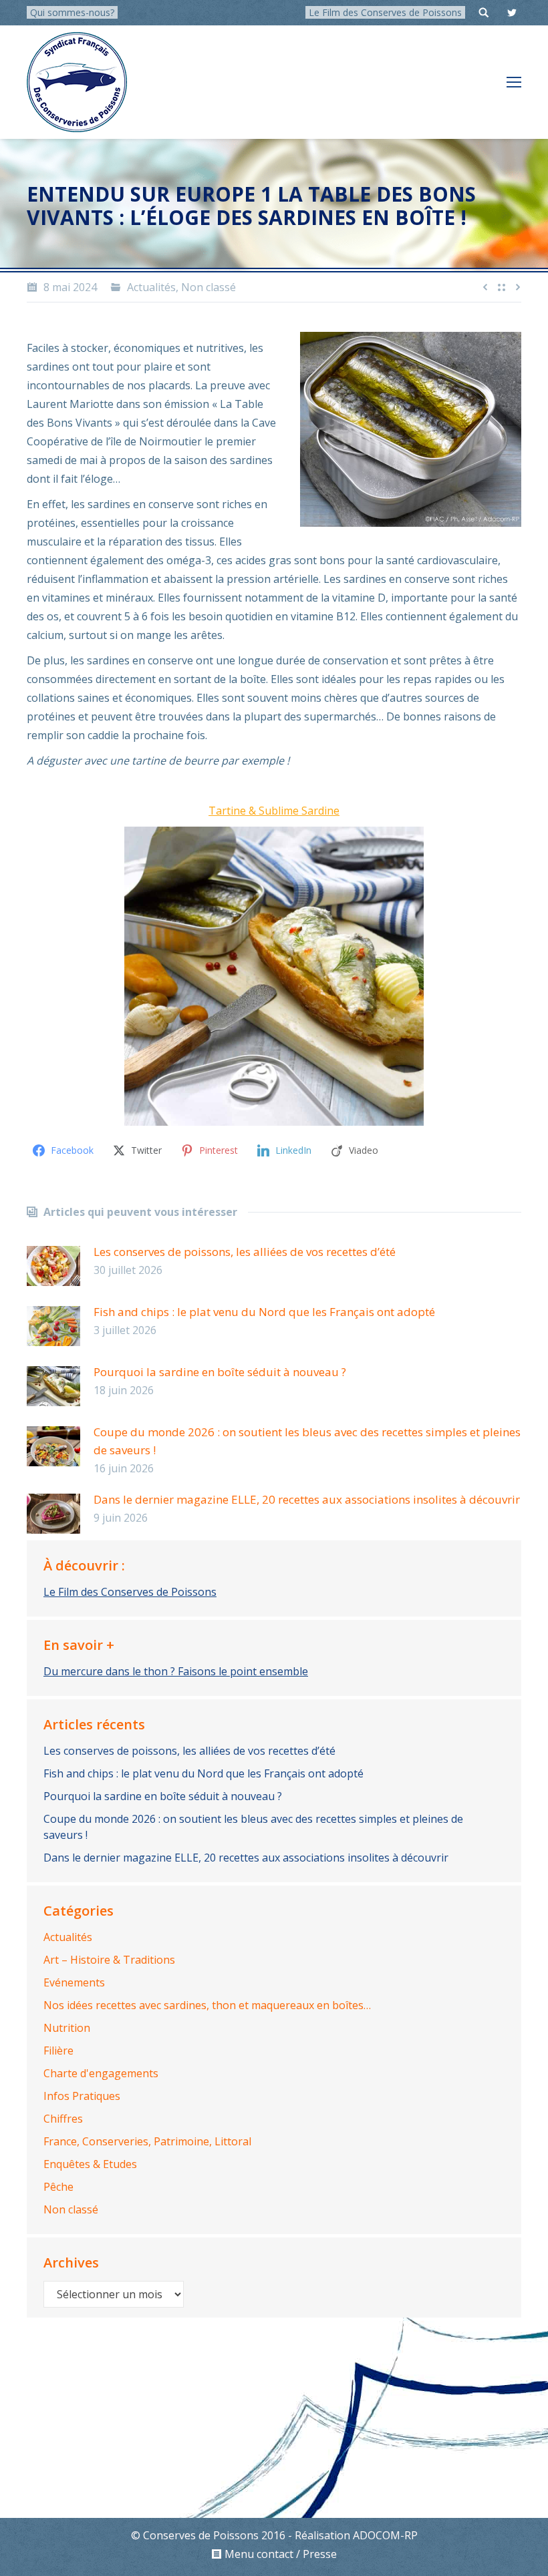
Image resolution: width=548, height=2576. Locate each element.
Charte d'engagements (101, 2073)
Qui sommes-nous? (72, 12)
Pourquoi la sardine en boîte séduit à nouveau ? (220, 1372)
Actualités (151, 287)
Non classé (209, 287)
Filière (58, 2051)
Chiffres (63, 2119)
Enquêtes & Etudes (90, 2164)
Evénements (74, 1982)
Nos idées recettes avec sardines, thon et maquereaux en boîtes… (207, 2005)
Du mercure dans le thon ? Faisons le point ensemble (176, 1671)
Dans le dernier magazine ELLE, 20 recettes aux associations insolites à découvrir (307, 1499)
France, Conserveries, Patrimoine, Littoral (147, 2141)
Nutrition (67, 2028)
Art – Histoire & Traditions (109, 1960)
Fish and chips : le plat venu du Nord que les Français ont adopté (264, 1312)
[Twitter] (512, 13)
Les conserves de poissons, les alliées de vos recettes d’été (245, 1252)
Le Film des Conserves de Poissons (385, 12)
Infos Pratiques (82, 2096)
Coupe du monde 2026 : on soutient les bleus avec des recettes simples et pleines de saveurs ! (307, 1441)
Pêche (58, 2187)
